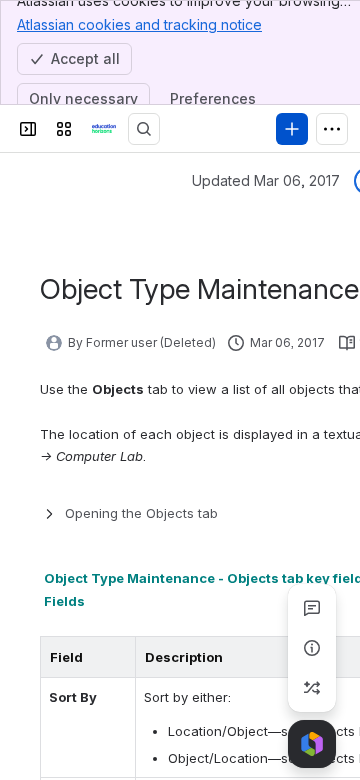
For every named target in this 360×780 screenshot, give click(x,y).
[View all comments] (312, 608)
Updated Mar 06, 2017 (266, 180)
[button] (115, 657)
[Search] (144, 129)
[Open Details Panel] (312, 648)
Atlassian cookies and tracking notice (139, 24)
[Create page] (312, 688)
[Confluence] (104, 129)
